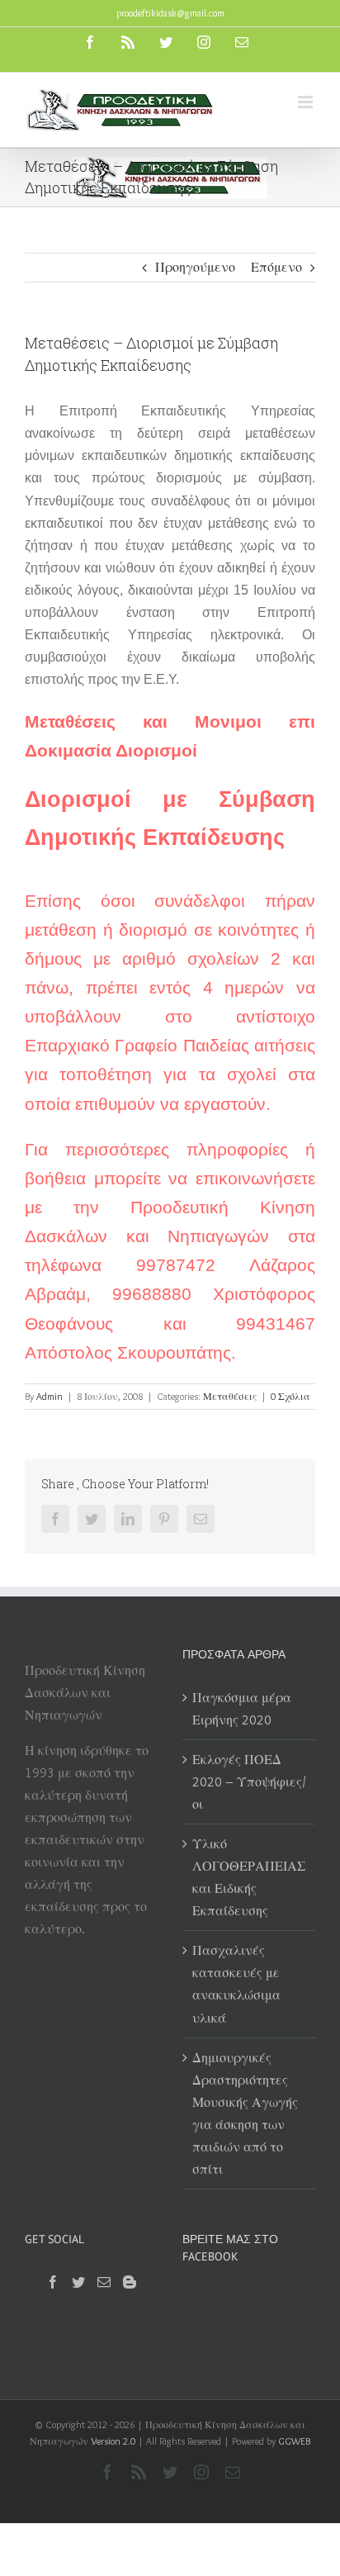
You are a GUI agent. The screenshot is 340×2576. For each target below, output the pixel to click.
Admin (50, 1396)
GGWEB (294, 2441)
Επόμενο (276, 267)
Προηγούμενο (195, 267)
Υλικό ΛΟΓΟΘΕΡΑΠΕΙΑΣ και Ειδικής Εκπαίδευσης (249, 1877)
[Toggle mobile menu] (307, 102)
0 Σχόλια (290, 1396)
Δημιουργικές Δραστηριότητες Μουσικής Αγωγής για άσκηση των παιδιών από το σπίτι (245, 2113)
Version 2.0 (113, 2441)
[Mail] (104, 2282)
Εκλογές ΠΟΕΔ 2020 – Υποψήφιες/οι (249, 1782)
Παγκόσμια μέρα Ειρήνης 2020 (242, 1709)
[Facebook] (53, 2282)
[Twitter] (78, 2282)
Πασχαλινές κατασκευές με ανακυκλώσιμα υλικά (236, 1984)
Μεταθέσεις (230, 1396)
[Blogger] (130, 2282)
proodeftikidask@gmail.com (170, 13)
